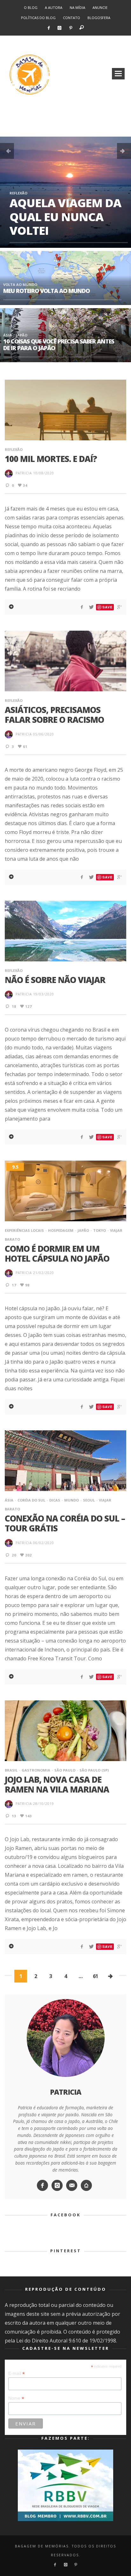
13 (14, 1816)
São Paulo (65, 1770)
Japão (22, 335)
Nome (16, 2398)
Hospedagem (61, 1230)
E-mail (17, 2373)
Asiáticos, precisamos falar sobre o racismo (54, 715)
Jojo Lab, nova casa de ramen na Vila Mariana (57, 1784)
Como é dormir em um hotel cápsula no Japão (57, 1254)
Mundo (72, 1500)
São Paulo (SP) (94, 1770)
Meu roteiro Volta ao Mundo (46, 291)
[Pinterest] (71, 28)
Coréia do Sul (31, 1500)
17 (14, 1285)
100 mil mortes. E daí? (51, 459)
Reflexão (18, 193)
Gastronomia (36, 1770)
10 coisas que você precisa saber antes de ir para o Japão (59, 345)
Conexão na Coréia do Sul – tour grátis (65, 1523)
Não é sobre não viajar (55, 980)
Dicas (55, 1500)
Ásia (7, 335)
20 (14, 1555)
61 (95, 1976)
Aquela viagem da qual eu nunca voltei (65, 217)
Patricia (24, 473)
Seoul (89, 1500)
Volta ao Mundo (20, 285)
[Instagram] (60, 28)
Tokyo (100, 1230)
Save (107, 607)
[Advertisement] (65, 121)
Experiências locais (24, 1230)
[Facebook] (48, 28)
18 (14, 1006)
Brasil (11, 1770)
